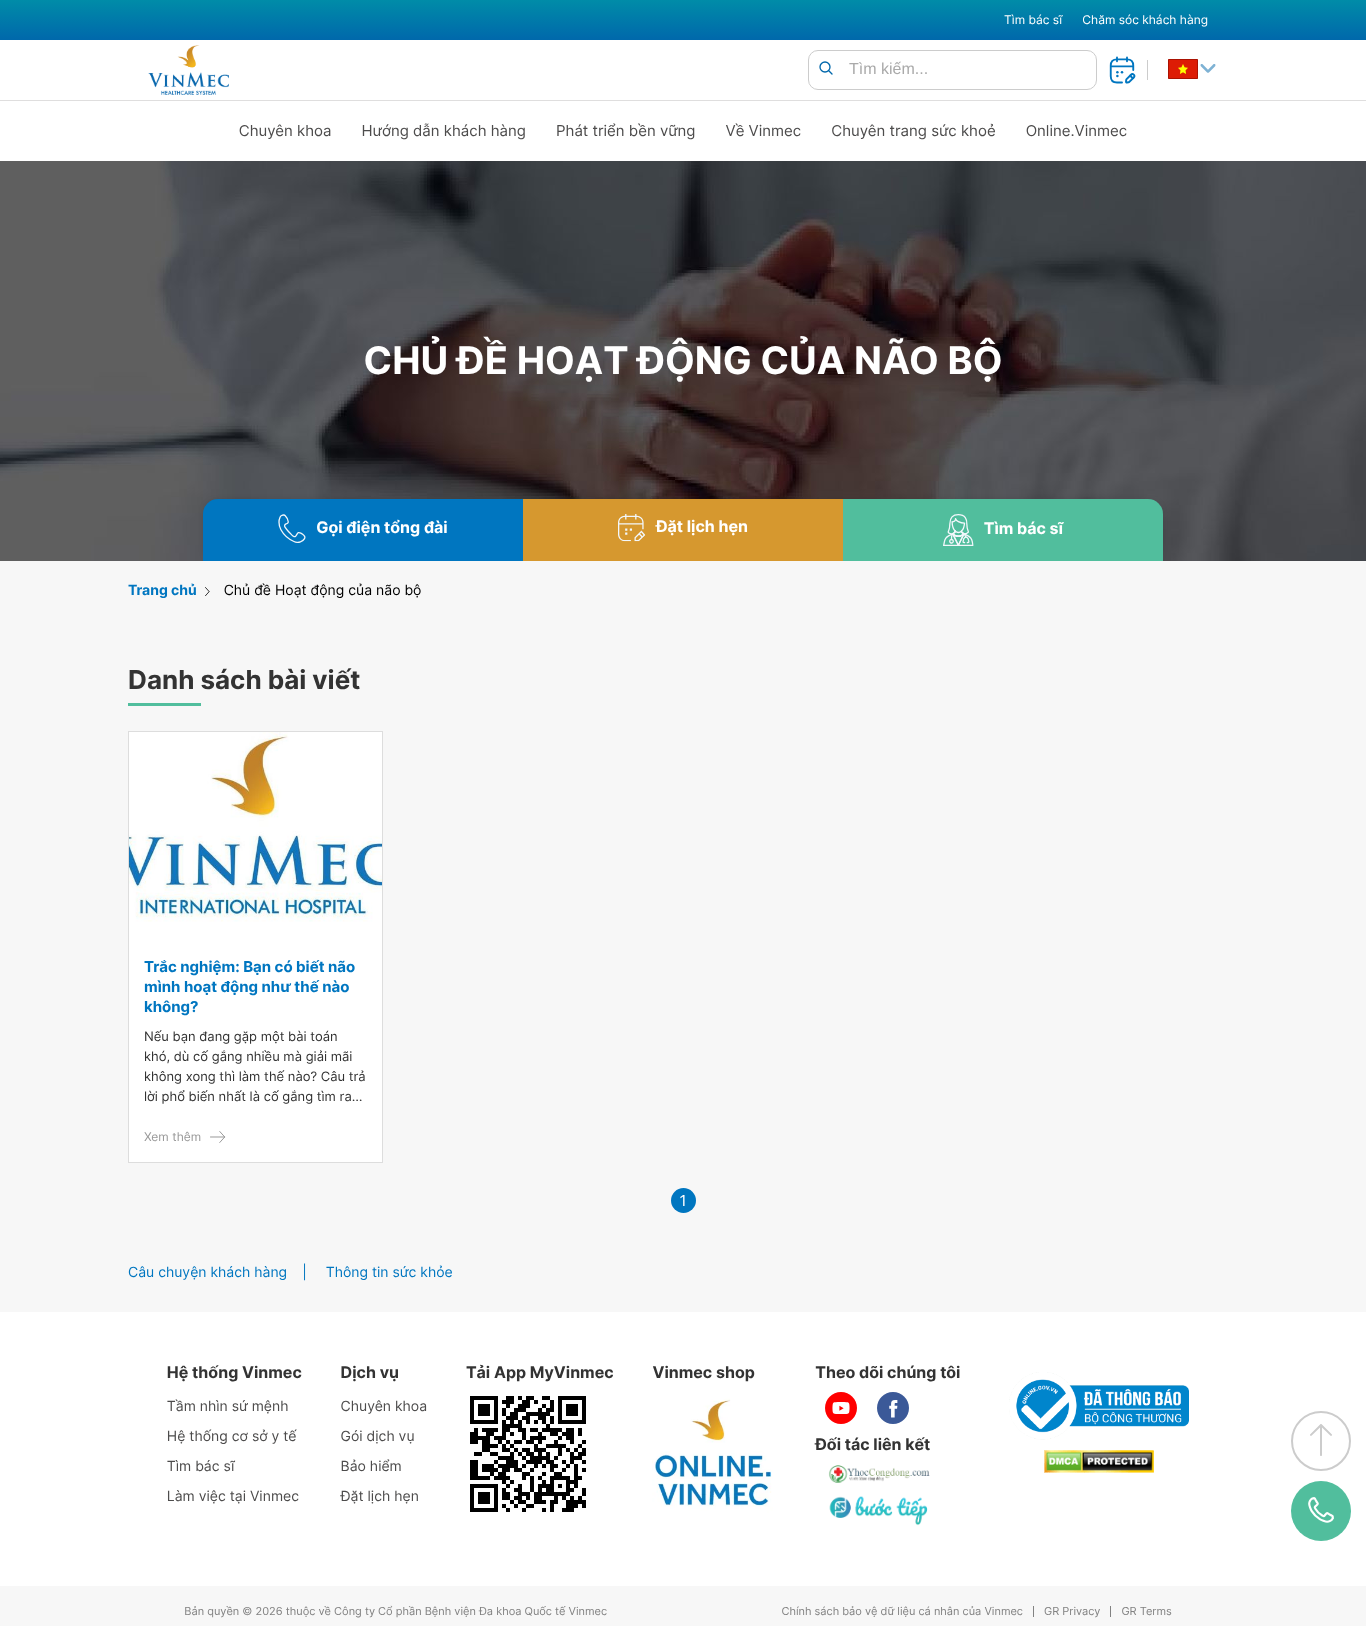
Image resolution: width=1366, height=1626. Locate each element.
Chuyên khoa (285, 130)
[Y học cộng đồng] (880, 1474)
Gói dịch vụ (378, 1436)
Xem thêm (172, 1136)
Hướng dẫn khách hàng (444, 130)
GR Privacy (1072, 1611)
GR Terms (1146, 1611)
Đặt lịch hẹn (380, 1496)
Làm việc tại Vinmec (233, 1496)
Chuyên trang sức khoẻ (913, 130)
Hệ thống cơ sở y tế (232, 1436)
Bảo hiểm (371, 1466)
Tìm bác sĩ (1033, 19)
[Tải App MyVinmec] (528, 1454)
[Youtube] (841, 1408)
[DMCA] (1099, 1461)
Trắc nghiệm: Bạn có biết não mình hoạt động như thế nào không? (249, 986)
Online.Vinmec (1077, 130)
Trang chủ (162, 590)
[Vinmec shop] (714, 1454)
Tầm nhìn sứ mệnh (228, 1406)
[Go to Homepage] (188, 70)
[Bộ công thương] (1099, 1406)
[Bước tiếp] (880, 1510)
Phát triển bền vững (626, 130)
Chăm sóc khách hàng (1145, 19)
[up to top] (1321, 1441)
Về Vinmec (764, 130)
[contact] (1321, 1511)
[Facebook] (893, 1408)
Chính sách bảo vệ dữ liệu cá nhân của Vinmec (902, 1611)
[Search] (826, 69)
